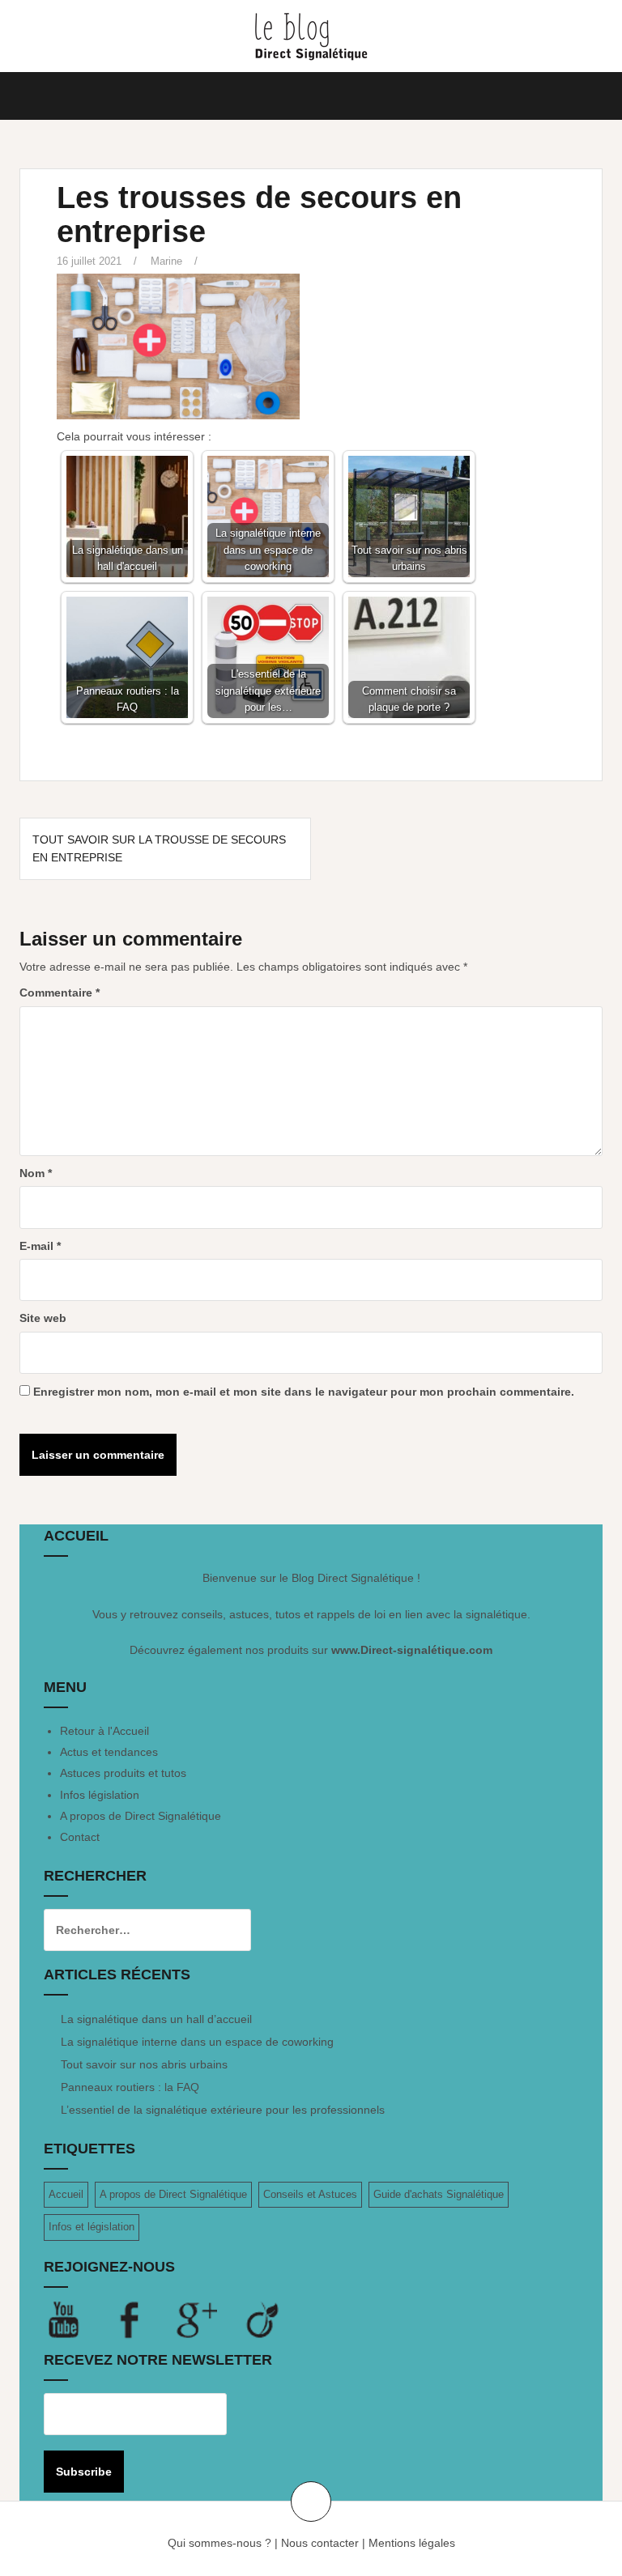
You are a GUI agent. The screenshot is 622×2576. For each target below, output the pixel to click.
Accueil (66, 2194)
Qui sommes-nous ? (219, 2543)
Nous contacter (320, 2543)
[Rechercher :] (135, 1930)
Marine (166, 261)
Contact (80, 1837)
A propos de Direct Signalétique (141, 1816)
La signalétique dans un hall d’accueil (156, 2019)
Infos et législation (92, 2227)
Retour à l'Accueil (104, 1731)
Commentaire (60, 993)
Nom (36, 1173)
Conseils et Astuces (310, 2194)
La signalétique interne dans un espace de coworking (197, 2042)
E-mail (40, 1246)
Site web (43, 1318)
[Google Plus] (210, 2319)
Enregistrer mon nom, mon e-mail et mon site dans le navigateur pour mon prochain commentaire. (304, 1392)
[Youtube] (77, 2319)
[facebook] (143, 2319)
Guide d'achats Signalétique (439, 2194)
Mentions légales (412, 2543)
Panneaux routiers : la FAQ (130, 2087)
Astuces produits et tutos (123, 1773)
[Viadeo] (263, 2319)
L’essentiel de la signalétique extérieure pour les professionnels (223, 2110)
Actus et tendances (109, 1752)
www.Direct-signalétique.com (412, 1650)
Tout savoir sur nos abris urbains (144, 2064)
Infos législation (100, 1795)
